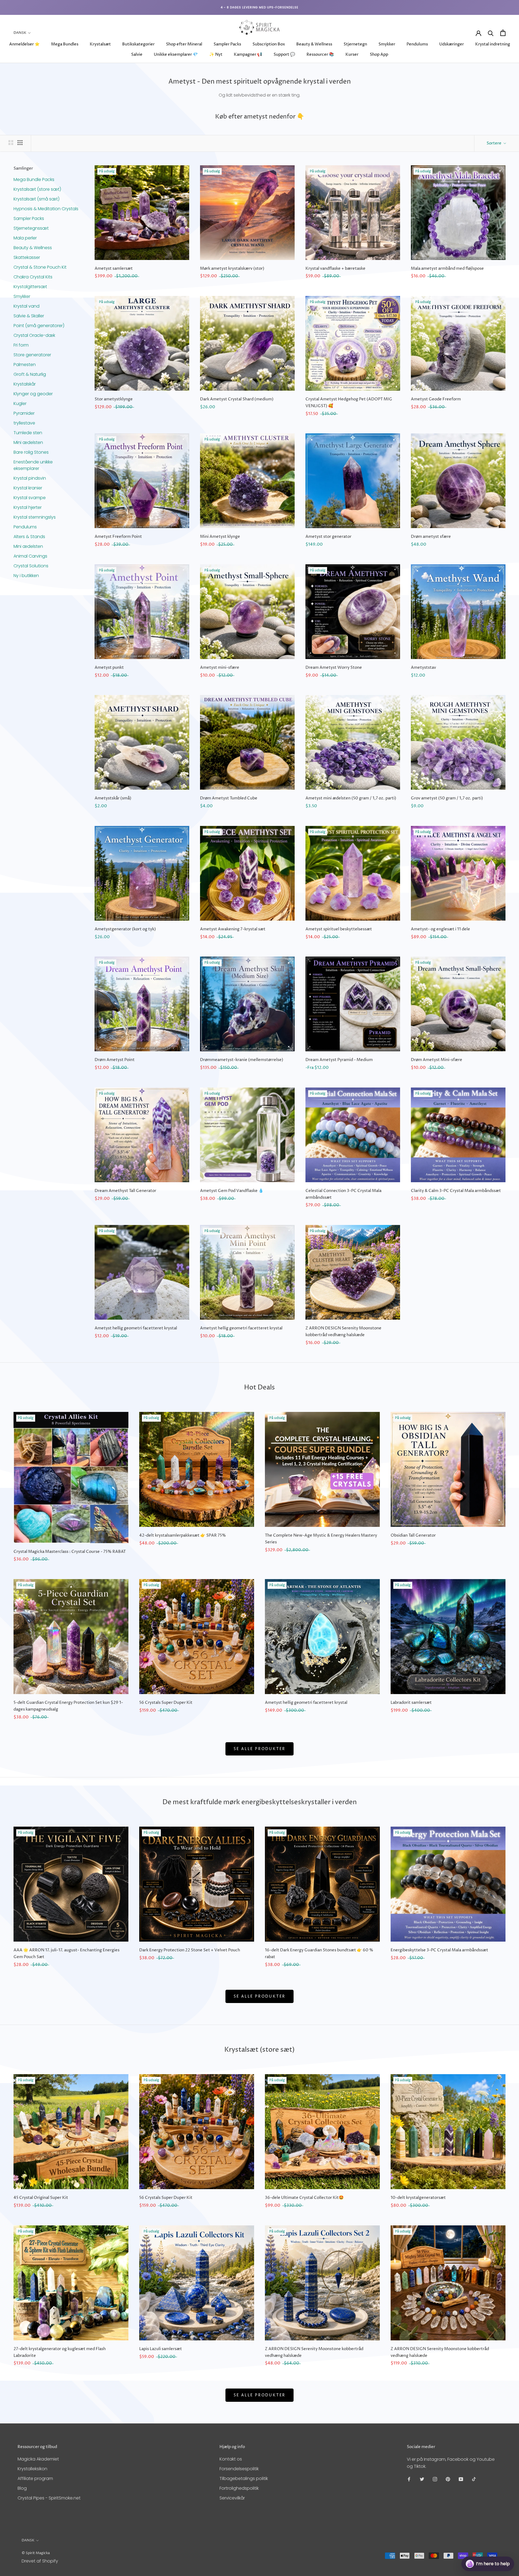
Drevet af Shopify (40, 2561)
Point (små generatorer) (39, 325)
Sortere (494, 143)
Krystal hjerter (28, 507)
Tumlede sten (28, 432)
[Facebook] (409, 2479)
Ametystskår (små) (113, 798)
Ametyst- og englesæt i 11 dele (440, 929)
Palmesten (25, 364)
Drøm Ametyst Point (115, 1060)
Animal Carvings (30, 556)
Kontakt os (231, 2459)
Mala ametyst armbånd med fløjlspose (447, 269)
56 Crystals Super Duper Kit (166, 1703)
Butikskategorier (138, 44)
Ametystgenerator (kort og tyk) (125, 929)
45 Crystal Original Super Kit (41, 2198)
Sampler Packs (227, 44)
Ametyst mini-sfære (220, 668)
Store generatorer (32, 355)
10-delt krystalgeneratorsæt (418, 2198)
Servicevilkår (232, 2498)
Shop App (379, 55)
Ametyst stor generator (328, 537)
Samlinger (23, 168)
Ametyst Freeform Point (118, 537)
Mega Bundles (65, 44)
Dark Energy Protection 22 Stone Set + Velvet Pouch (190, 1950)
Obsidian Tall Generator (413, 1535)
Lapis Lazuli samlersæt (161, 2349)
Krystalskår (25, 384)
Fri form (21, 345)
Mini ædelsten (28, 442)
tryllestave (24, 423)
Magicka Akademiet (38, 2459)
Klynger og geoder (33, 393)
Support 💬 (284, 55)
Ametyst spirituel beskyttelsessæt (339, 929)
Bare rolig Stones (31, 452)
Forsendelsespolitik (239, 2469)
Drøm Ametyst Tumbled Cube (229, 798)
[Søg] (491, 33)
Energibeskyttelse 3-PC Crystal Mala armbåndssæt (439, 1950)
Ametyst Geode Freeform (436, 399)
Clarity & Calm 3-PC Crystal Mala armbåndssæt (456, 1191)
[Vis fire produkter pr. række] (20, 143)
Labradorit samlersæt (411, 1703)
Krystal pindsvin (30, 478)
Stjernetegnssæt (31, 228)
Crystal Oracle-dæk (34, 335)
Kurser (352, 55)
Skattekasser (27, 257)
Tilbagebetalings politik (244, 2478)
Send (501, 2544)
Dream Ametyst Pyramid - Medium (339, 1060)
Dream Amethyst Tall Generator (125, 1191)
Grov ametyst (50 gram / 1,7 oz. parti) (447, 798)
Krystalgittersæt (30, 286)
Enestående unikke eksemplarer (33, 465)
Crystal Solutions (31, 566)
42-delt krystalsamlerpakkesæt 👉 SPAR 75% (183, 1535)
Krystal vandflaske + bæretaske (335, 269)
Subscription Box (269, 44)
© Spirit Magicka (36, 2553)
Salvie (137, 55)
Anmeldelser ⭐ (24, 44)
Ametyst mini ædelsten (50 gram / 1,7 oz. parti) (351, 798)
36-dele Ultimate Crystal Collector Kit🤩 (304, 2198)
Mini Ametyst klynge (220, 537)
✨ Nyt (216, 55)
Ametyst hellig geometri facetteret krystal (136, 1328)
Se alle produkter (260, 1749)
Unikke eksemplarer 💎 (176, 55)
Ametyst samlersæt (114, 269)
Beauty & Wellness (314, 44)
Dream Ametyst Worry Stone (334, 668)
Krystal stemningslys (35, 517)
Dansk (20, 33)
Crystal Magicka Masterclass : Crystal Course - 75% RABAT (70, 1552)
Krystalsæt (100, 44)
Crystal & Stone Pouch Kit (40, 267)
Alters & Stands (29, 536)
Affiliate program (35, 2478)
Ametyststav (423, 668)
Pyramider (24, 413)
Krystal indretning (493, 44)
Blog (22, 2488)
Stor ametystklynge (114, 399)
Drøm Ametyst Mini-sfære (437, 1060)
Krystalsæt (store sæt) (37, 189)
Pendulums (417, 44)
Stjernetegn (355, 44)
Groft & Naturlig (30, 374)
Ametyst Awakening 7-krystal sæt (233, 929)
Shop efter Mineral (184, 44)
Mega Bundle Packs (34, 179)
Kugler (20, 403)
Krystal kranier (28, 488)
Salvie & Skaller (29, 316)
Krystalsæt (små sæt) (36, 199)
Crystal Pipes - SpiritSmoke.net (49, 2498)
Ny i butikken (26, 575)
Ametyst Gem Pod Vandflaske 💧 (232, 1191)
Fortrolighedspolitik (239, 2488)
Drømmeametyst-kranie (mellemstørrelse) (242, 1060)
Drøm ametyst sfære (431, 537)
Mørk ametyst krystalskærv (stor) (232, 269)
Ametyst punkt (109, 668)
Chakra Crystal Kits (33, 277)
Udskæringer (452, 44)
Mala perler (25, 238)
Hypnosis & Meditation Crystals (46, 208)
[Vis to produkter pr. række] (11, 143)
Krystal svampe (30, 497)
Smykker (387, 44)
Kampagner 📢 (248, 55)
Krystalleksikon (32, 2469)
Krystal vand (26, 306)
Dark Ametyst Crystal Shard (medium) (237, 399)
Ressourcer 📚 (320, 55)
